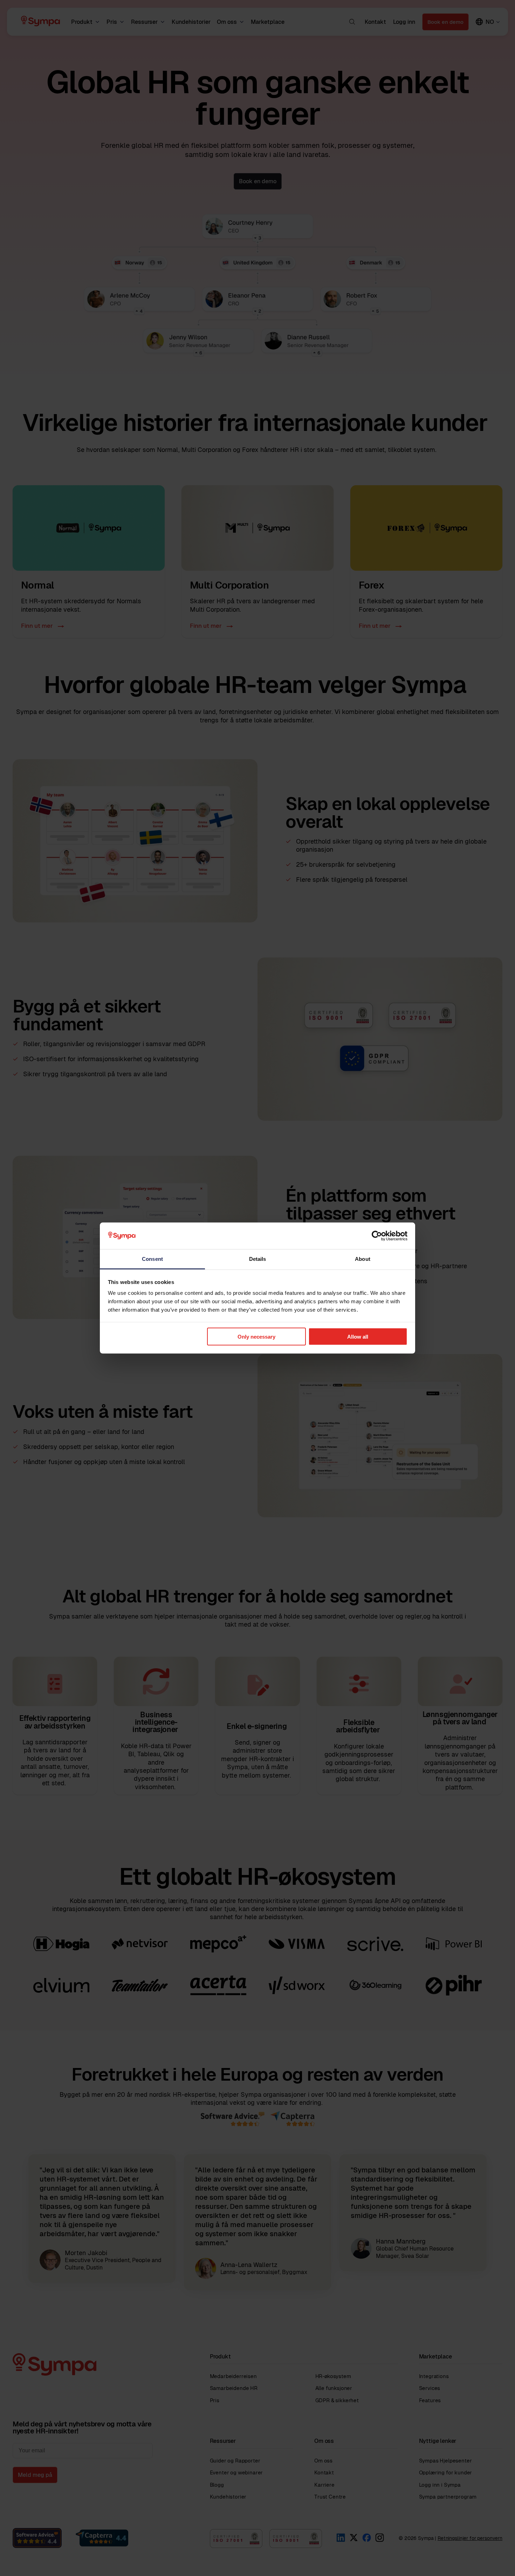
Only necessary (256, 1336)
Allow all (358, 1336)
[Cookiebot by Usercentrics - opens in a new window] (377, 1236)
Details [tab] (258, 1259)
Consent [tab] (152, 1259)
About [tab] (363, 1259)
